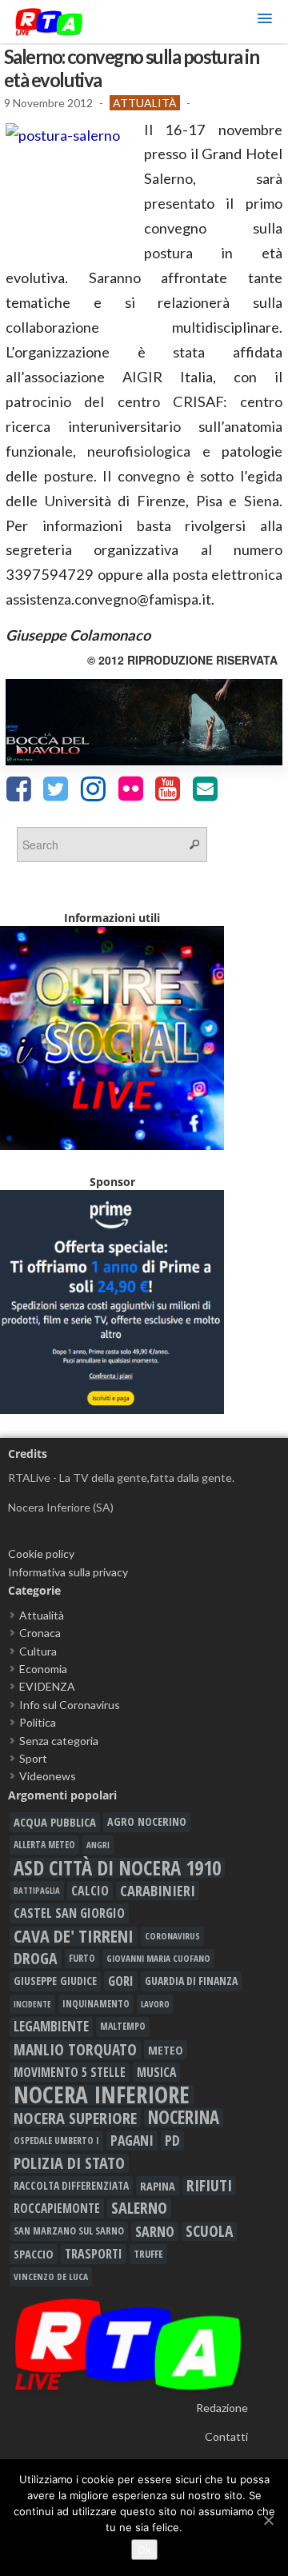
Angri (98, 1845)
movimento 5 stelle (70, 2072)
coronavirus (172, 1936)
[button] (265, 21)
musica (156, 2072)
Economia (43, 1669)
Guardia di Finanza (191, 1981)
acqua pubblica (55, 1822)
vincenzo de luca (51, 2276)
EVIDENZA (47, 1686)
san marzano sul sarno (69, 2231)
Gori (121, 1981)
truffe (148, 2254)
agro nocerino (147, 1821)
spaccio (34, 2254)
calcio (90, 1891)
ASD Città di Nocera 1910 (117, 1867)
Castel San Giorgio (69, 1913)
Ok (144, 2550)
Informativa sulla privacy (68, 1572)
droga (36, 1959)
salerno (139, 2208)
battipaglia (37, 1891)
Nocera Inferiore (102, 2095)
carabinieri (158, 1891)
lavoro (155, 2004)
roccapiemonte (57, 2208)
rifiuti (209, 2186)
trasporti (94, 2254)
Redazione (222, 2408)
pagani (132, 2140)
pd (172, 2140)
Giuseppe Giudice (55, 1981)
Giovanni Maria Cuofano (158, 1958)
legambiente (51, 2026)
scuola (209, 2231)
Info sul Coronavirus (70, 1705)
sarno (155, 2231)
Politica (38, 1722)
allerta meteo (44, 1845)
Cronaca (40, 1633)
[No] (268, 2520)
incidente (32, 2004)
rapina (158, 2186)
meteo (166, 2050)
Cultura (38, 1651)
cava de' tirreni (74, 1936)
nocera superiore (75, 2118)
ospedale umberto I (56, 2140)
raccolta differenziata (71, 2186)
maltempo (123, 2026)
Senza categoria (59, 1741)
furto (82, 1958)
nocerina (184, 2118)
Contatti (226, 2436)
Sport (33, 1758)
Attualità (145, 103)
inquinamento (96, 2004)
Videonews (48, 1776)
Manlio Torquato (75, 2050)
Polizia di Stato (69, 2163)
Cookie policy (41, 1554)
